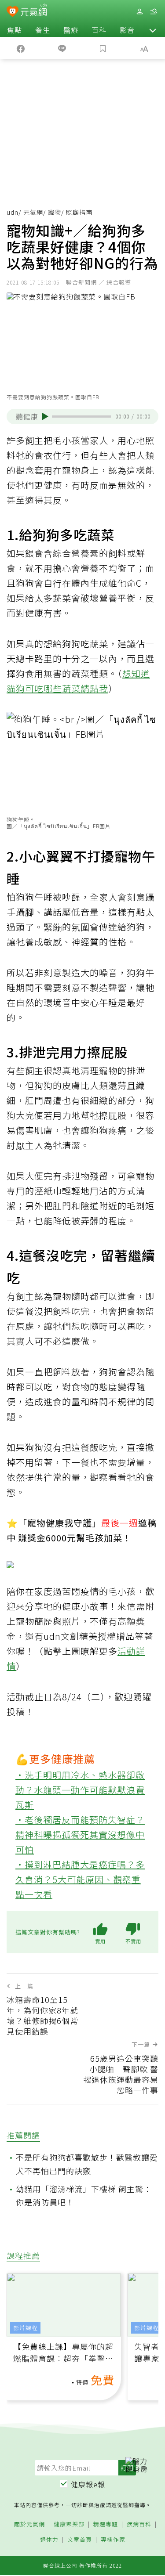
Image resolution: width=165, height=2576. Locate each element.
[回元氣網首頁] (34, 11)
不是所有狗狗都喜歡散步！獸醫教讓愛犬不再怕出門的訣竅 (87, 2164)
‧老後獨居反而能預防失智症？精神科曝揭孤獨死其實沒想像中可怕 (80, 1835)
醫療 (71, 30)
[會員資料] (139, 12)
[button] (153, 30)
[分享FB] (21, 48)
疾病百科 (139, 2524)
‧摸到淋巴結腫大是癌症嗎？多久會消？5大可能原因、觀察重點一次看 (80, 1879)
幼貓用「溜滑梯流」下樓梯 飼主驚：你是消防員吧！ (84, 2195)
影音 (127, 30)
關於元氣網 (29, 2524)
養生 (43, 30)
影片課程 (26, 2328)
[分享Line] (62, 48)
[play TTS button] (45, 416)
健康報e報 (88, 2484)
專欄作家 (113, 2540)
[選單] (154, 12)
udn (13, 212)
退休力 (49, 2540)
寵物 (55, 212)
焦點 (15, 30)
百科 (99, 30)
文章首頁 (80, 2540)
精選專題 (106, 2524)
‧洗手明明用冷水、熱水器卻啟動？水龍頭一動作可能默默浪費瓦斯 (80, 1790)
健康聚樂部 (69, 2524)
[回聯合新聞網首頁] (13, 12)
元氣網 (33, 212)
